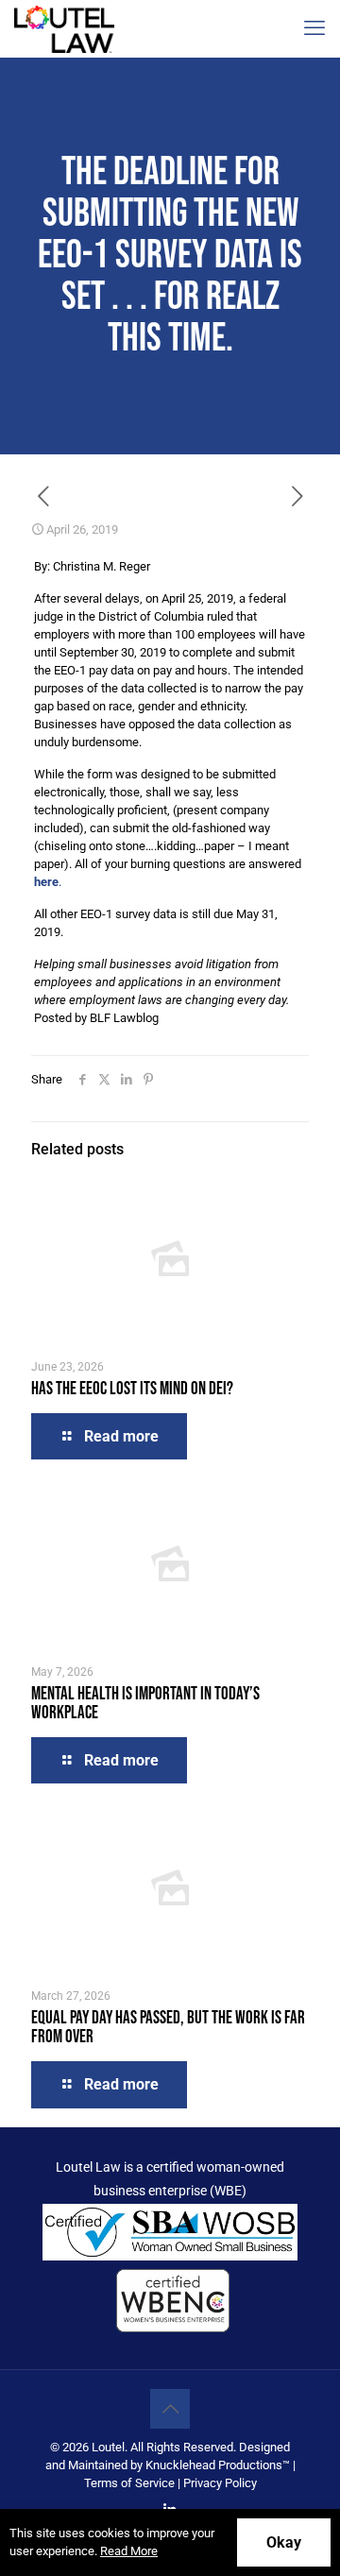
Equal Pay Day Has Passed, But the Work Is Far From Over (168, 2028)
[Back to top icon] (170, 2409)
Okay (284, 2542)
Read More (129, 2551)
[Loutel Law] (64, 28)
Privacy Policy (220, 2483)
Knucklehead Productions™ (218, 2465)
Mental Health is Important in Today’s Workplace (145, 1704)
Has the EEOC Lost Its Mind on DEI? (132, 1389)
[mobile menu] (314, 28)
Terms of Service (129, 2483)
